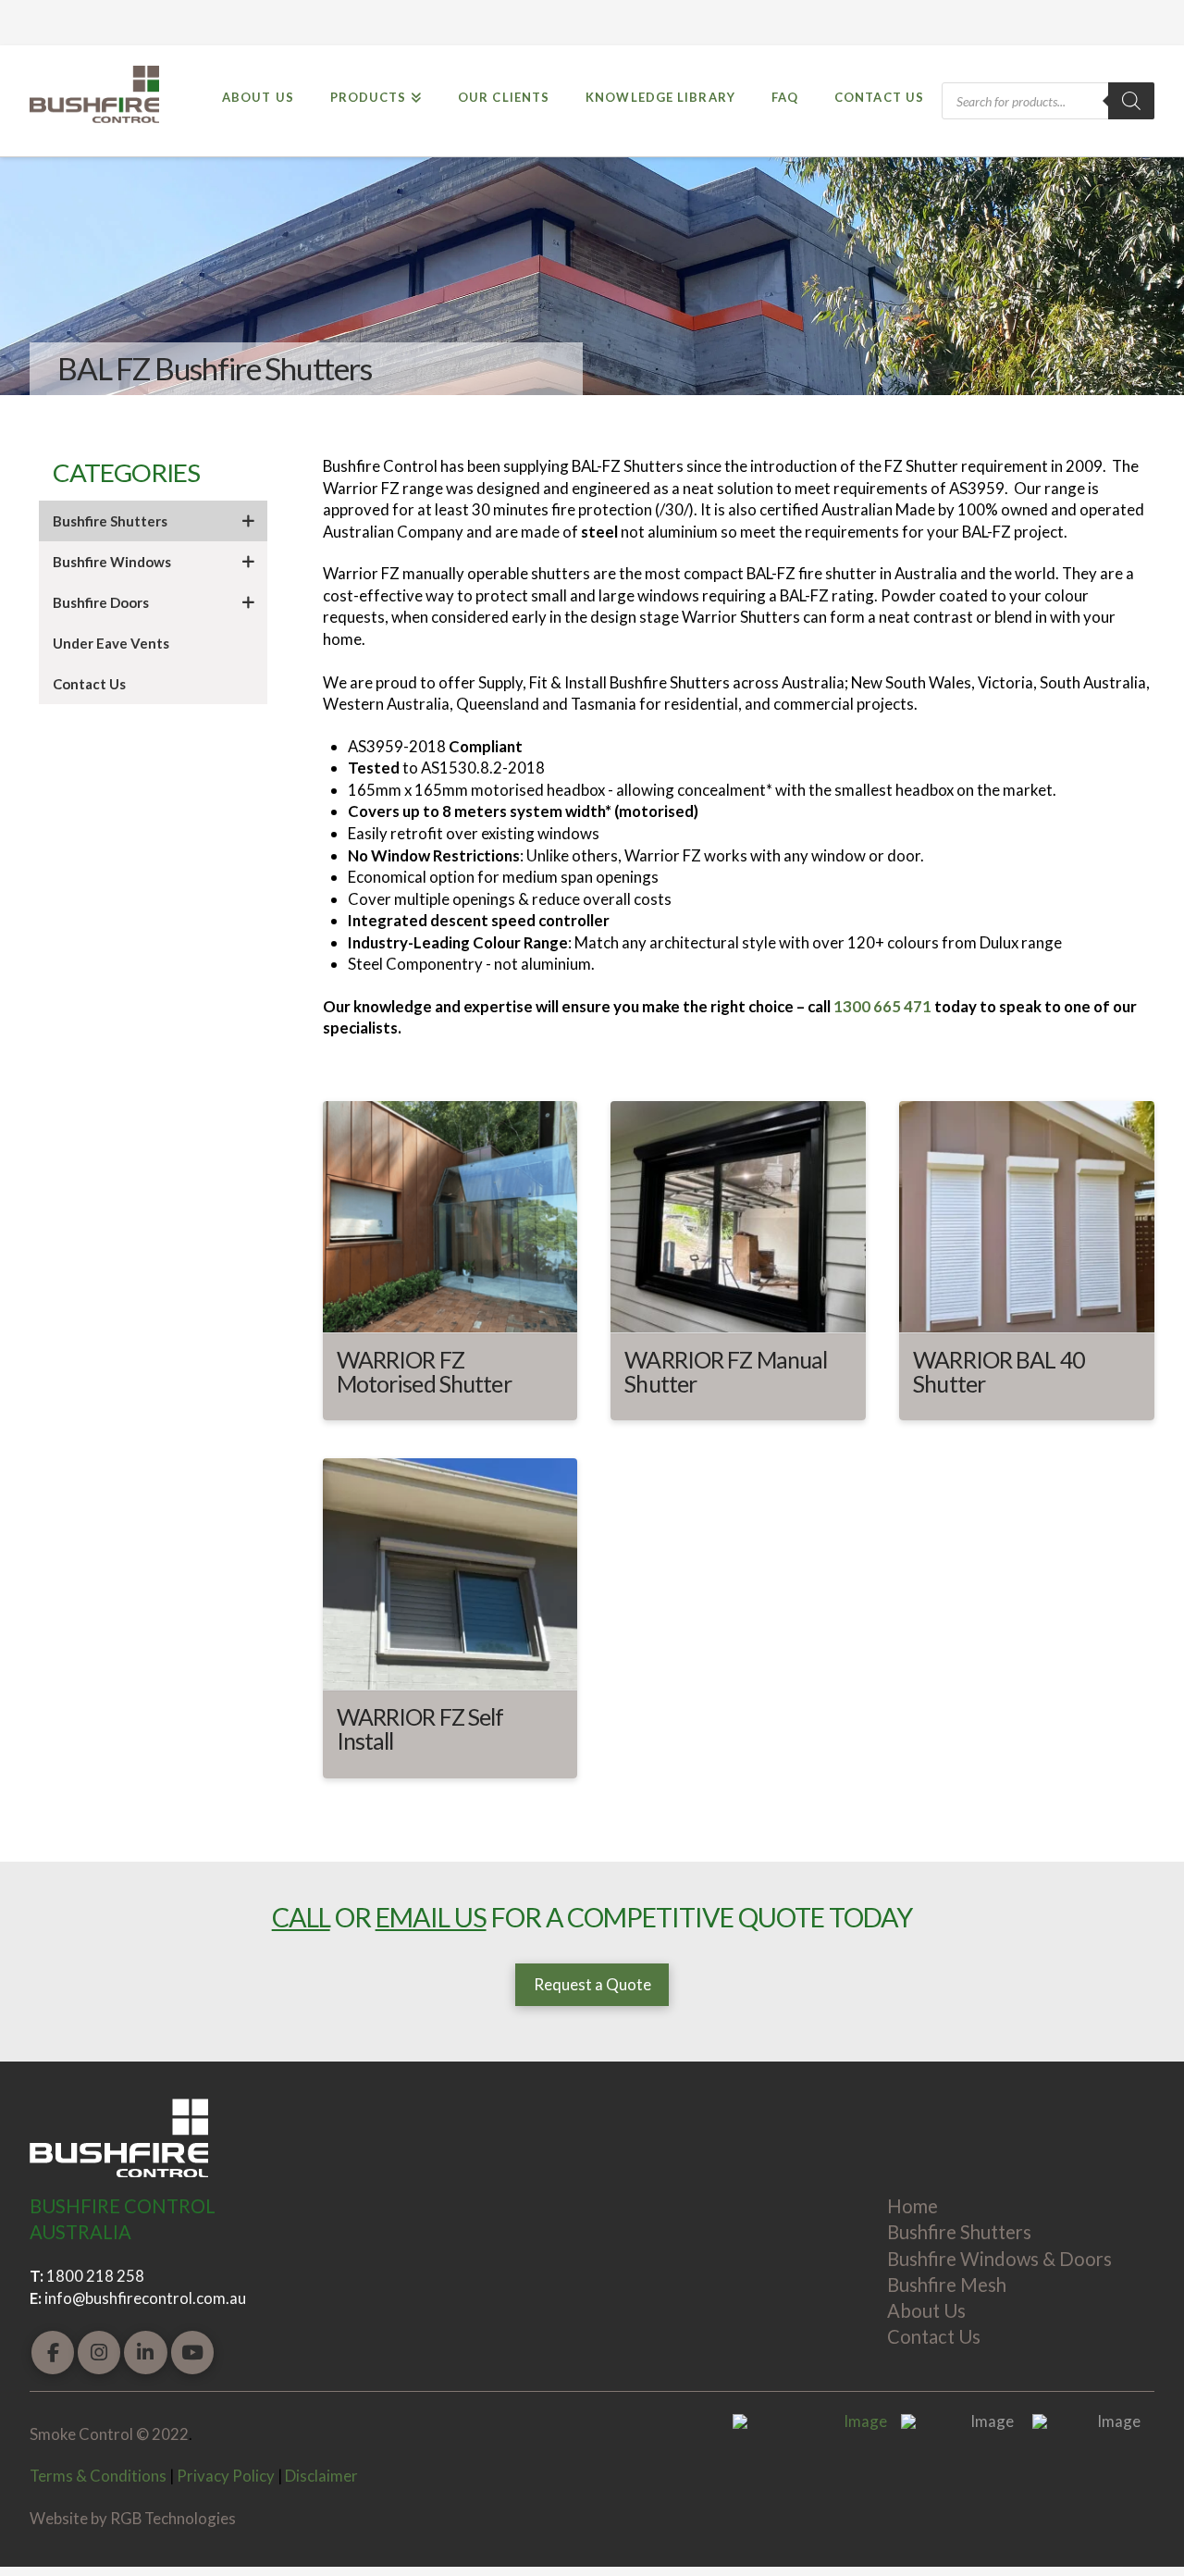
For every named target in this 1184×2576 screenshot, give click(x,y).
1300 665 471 (882, 1006)
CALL (301, 1917)
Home (913, 2206)
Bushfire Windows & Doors (999, 2259)
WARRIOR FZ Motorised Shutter (424, 1371)
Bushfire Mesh (947, 2285)
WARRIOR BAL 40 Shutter (999, 1371)
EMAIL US (431, 1917)
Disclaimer (321, 2476)
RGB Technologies (173, 2518)
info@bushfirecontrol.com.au (145, 2298)
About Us (926, 2310)
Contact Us (934, 2336)
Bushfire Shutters (959, 2232)
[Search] (1131, 101)
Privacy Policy (226, 2476)
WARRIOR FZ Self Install (420, 1728)
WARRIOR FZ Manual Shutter (726, 1371)
